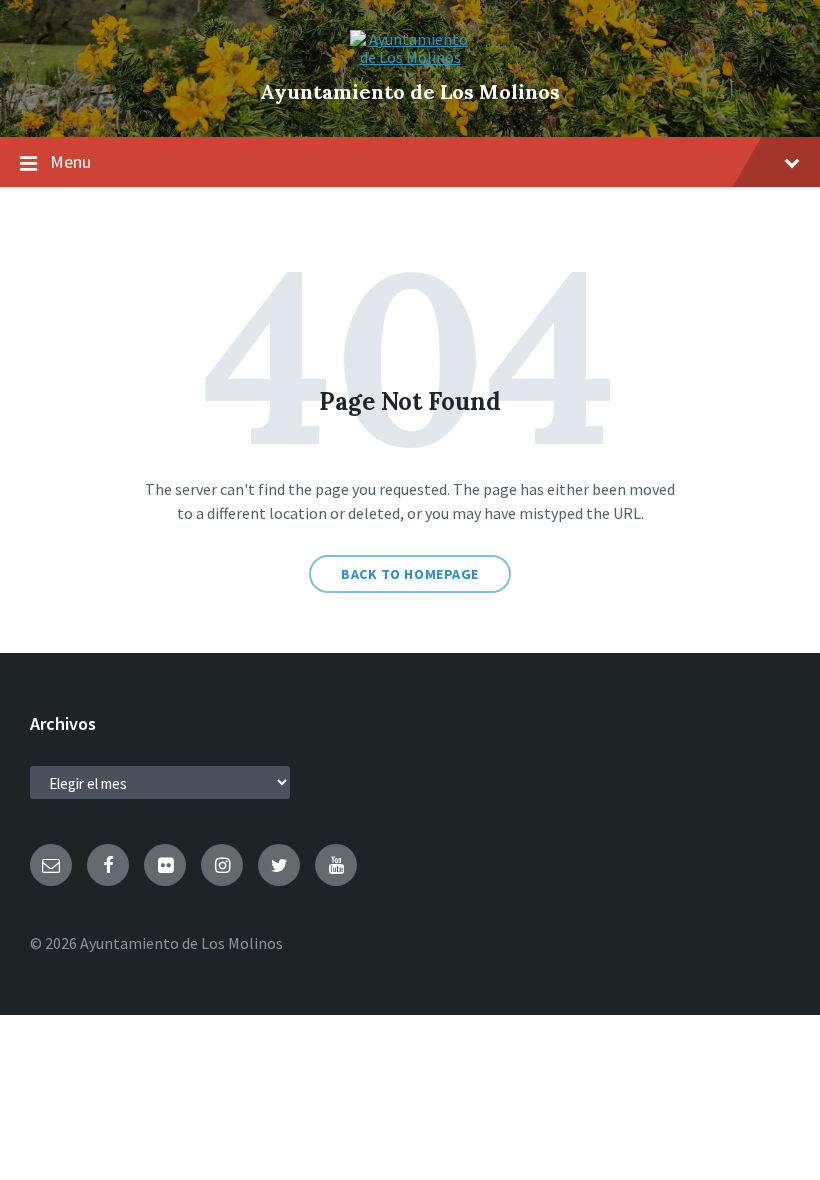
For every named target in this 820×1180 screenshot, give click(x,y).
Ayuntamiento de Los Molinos (410, 91)
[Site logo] (410, 57)
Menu (70, 161)
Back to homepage (410, 574)
